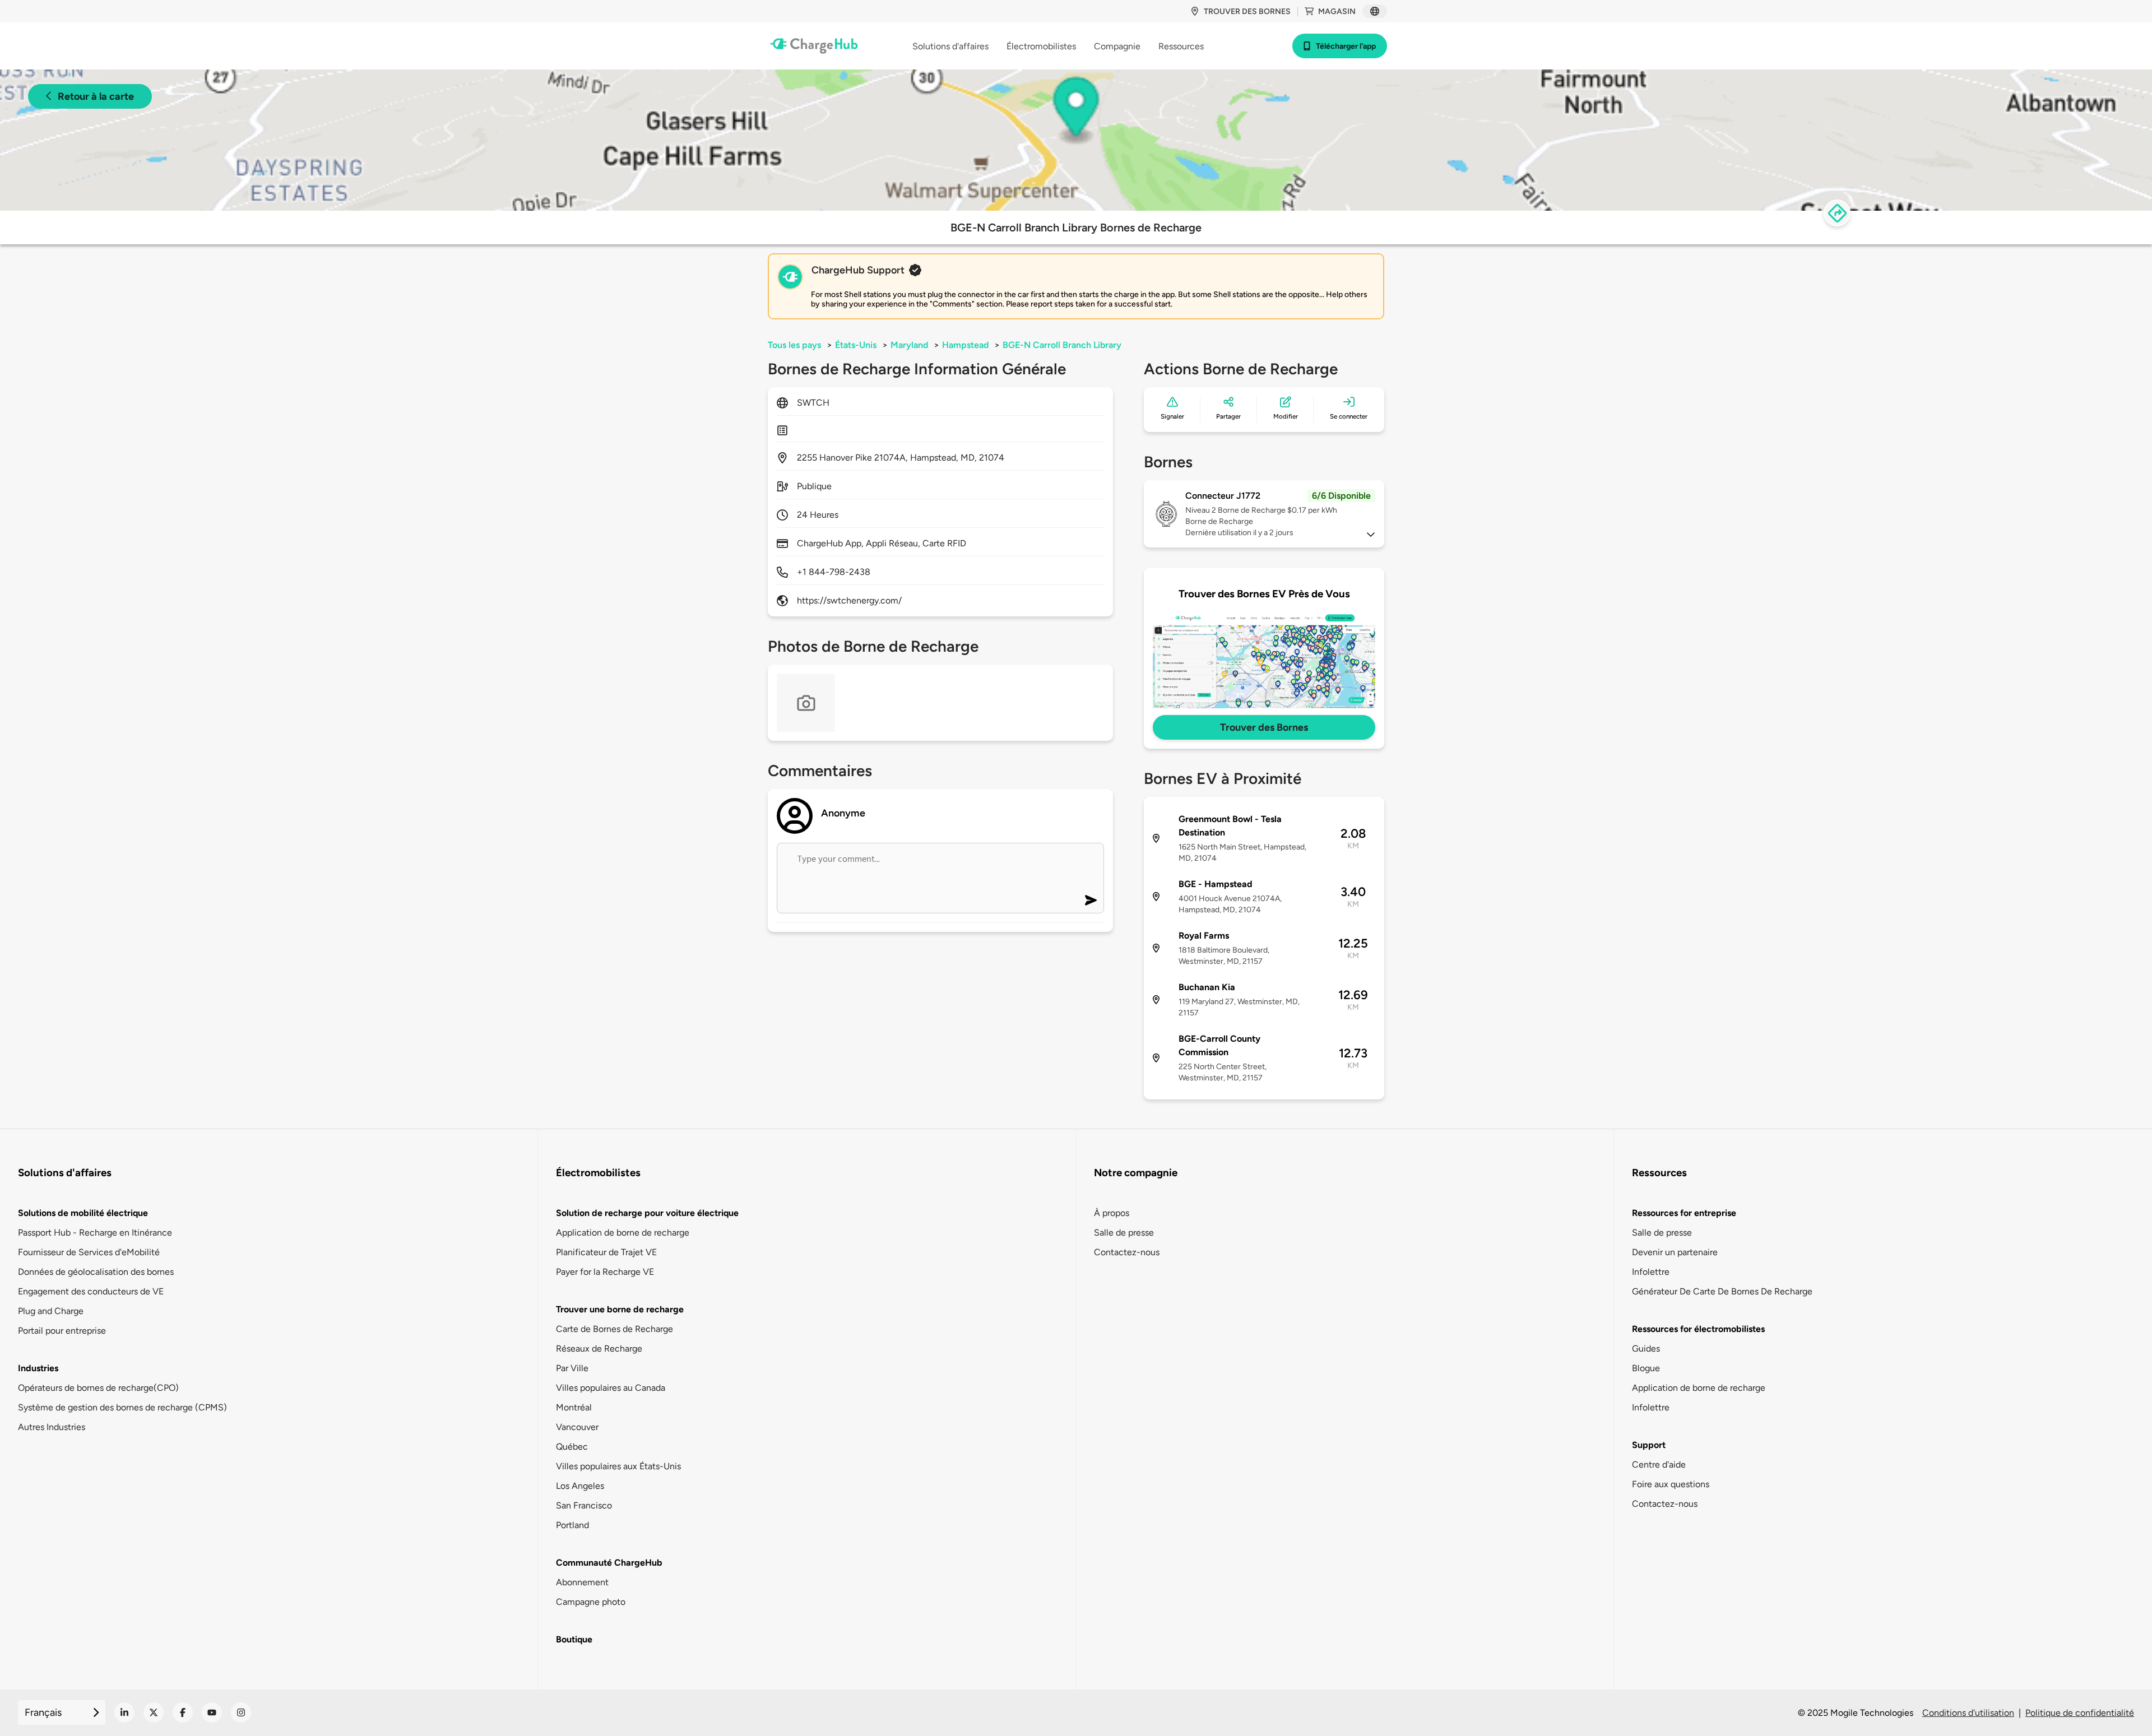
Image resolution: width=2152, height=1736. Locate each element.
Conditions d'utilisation (1968, 1713)
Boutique (574, 1639)
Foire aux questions (1671, 1484)
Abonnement (582, 1582)
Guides (1646, 1349)
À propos (1112, 1213)
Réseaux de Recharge (599, 1349)
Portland (572, 1525)
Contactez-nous (1127, 1252)
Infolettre (1651, 1272)
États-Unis (856, 345)
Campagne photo (591, 1602)
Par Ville (572, 1368)
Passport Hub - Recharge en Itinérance (95, 1233)
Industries (38, 1368)
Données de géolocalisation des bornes (96, 1272)
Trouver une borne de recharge (620, 1309)
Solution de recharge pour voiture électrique (647, 1213)
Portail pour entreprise (62, 1331)
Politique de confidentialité (2080, 1713)
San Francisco (584, 1505)
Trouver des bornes (1247, 11)
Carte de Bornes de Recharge (614, 1329)
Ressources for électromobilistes (1698, 1329)
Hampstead (965, 345)
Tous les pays (794, 345)
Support (1649, 1445)
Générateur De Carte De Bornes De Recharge (1722, 1291)
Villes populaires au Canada (611, 1388)
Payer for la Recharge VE (605, 1272)
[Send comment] (1091, 900)
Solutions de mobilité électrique (83, 1213)
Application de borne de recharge (623, 1233)
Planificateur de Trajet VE (606, 1252)
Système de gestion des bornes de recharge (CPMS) (122, 1407)
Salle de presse (1124, 1233)
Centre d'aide (1659, 1465)
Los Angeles (580, 1486)
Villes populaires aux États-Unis (618, 1466)
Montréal (574, 1407)
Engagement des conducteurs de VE (91, 1291)
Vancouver (577, 1427)
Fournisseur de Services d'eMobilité (89, 1252)
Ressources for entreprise (1684, 1213)
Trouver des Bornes (1264, 727)
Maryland (909, 345)
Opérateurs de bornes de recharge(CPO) (98, 1388)
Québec (572, 1447)
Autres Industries (52, 1427)
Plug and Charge (51, 1311)
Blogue (1646, 1368)
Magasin (1337, 11)
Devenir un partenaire (1675, 1252)
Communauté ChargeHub (609, 1563)
